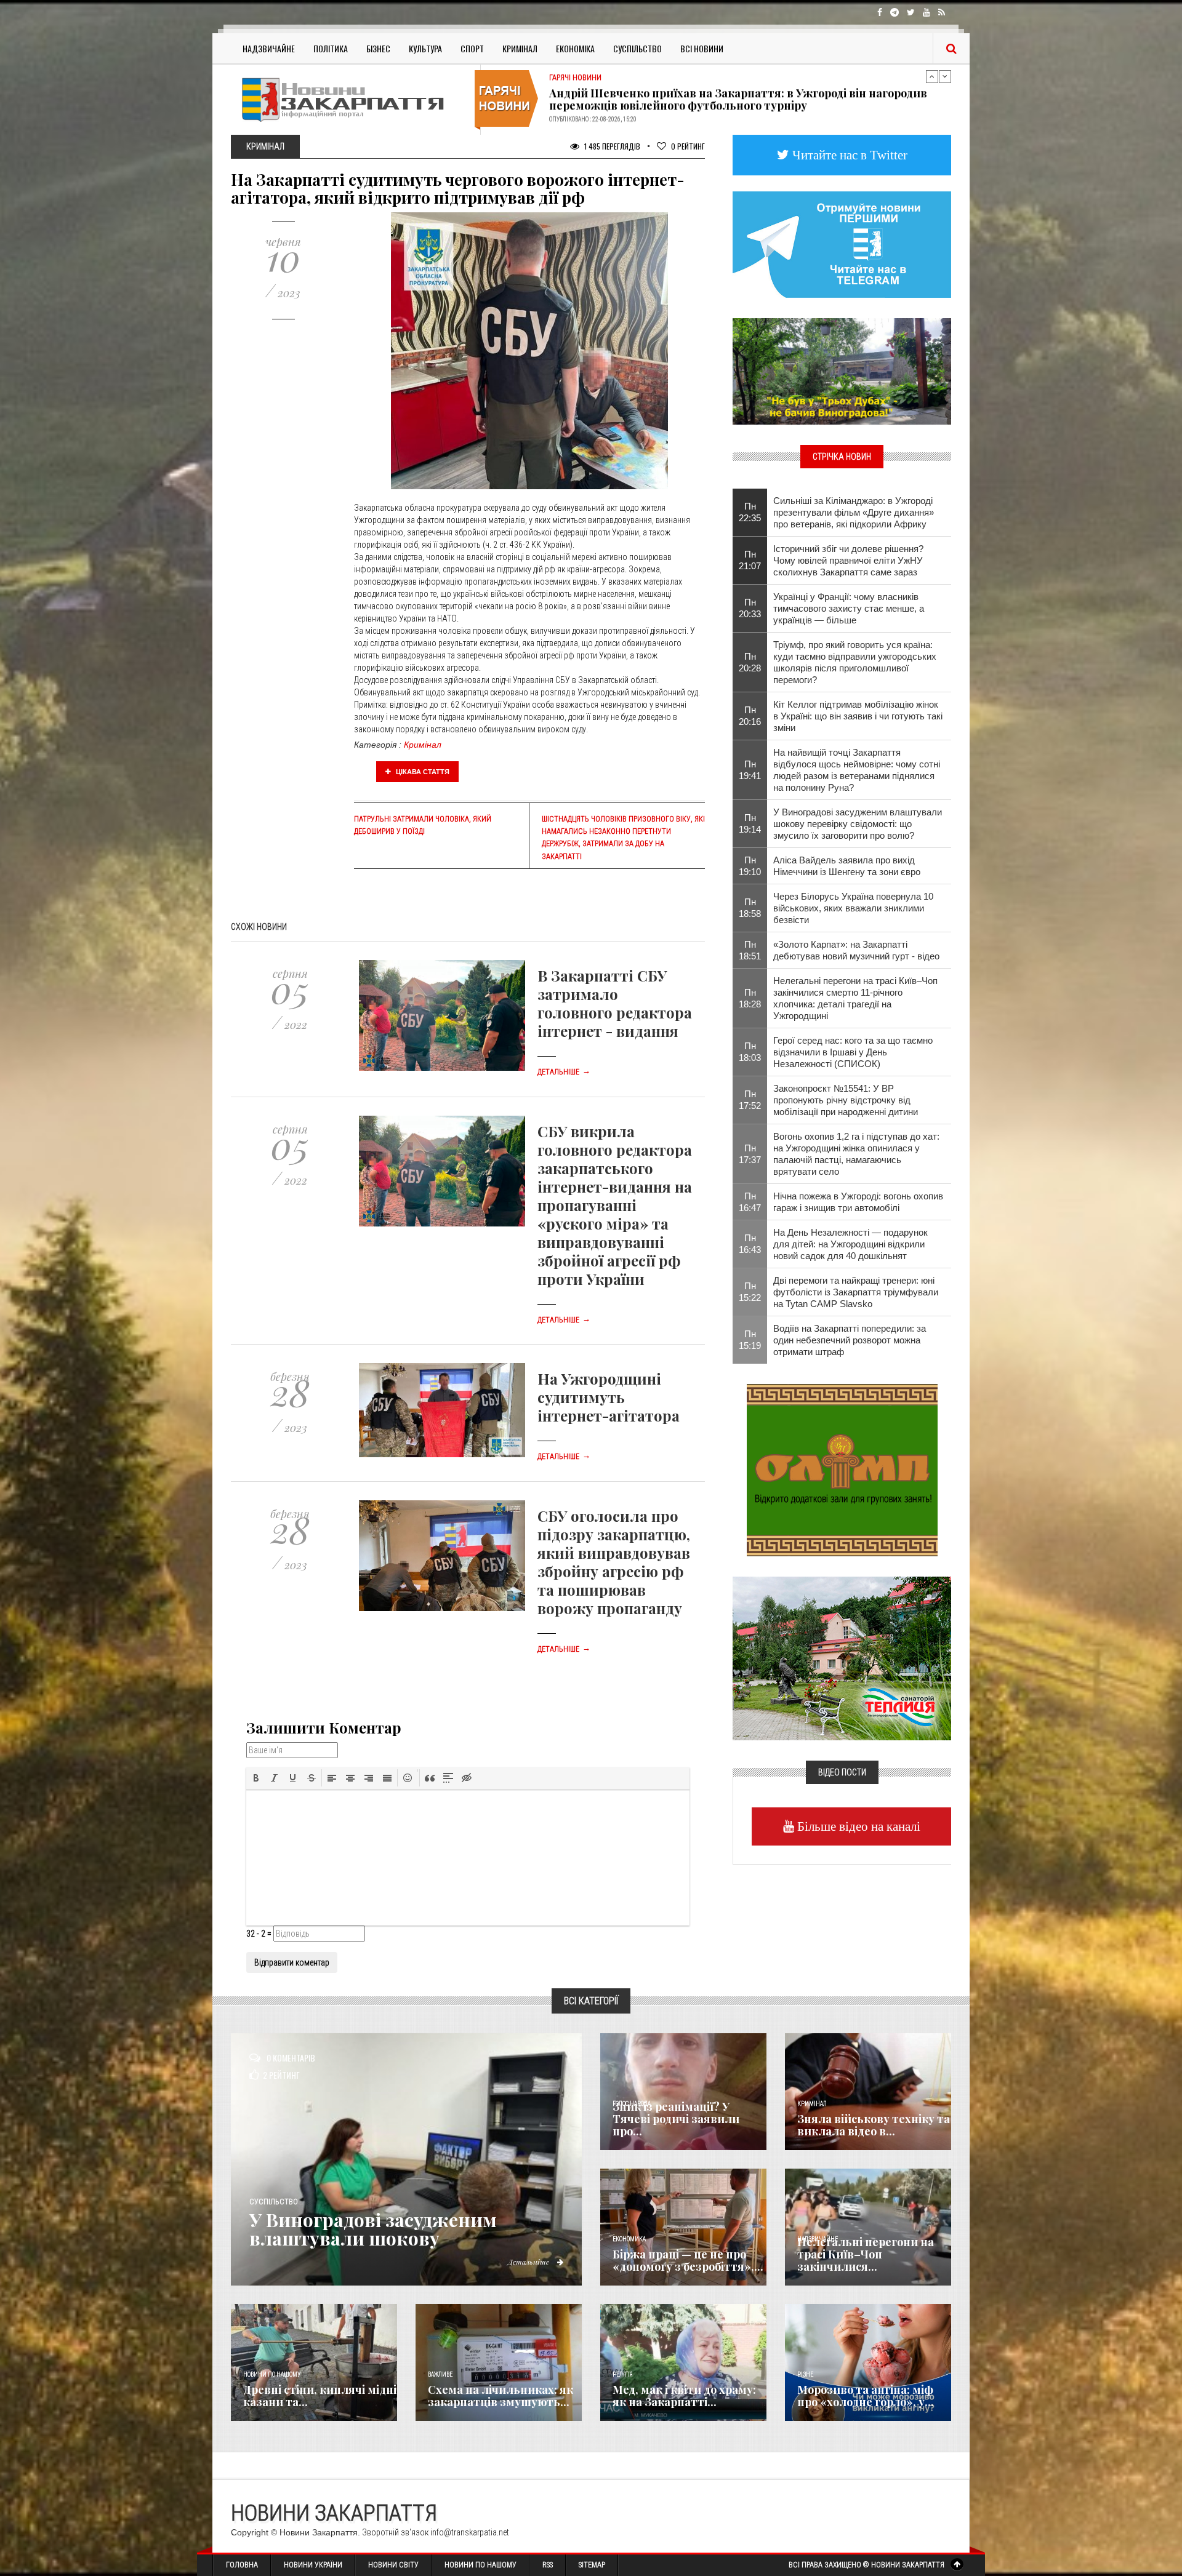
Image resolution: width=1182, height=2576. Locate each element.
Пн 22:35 (750, 512)
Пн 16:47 (750, 1202)
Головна (242, 2565)
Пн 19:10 (750, 866)
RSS (548, 2565)
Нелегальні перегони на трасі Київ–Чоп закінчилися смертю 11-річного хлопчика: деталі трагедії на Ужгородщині (855, 998)
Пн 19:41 (750, 770)
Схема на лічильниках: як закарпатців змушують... (501, 2396)
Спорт (472, 48)
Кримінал (520, 48)
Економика (629, 2239)
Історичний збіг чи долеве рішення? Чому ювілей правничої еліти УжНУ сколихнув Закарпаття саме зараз (848, 560)
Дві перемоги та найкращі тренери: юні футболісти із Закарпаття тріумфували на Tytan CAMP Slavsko (856, 1292)
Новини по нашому (272, 2374)
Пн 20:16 (750, 716)
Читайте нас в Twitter (848, 155)
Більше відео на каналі (857, 1826)
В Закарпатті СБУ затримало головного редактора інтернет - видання (615, 1003)
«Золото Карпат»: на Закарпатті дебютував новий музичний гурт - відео (856, 950)
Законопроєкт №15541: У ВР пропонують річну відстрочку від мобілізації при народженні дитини (846, 1100)
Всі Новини (702, 48)
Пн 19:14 (750, 823)
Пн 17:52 (750, 1100)
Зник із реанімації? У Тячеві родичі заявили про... (676, 2119)
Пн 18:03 (750, 1052)
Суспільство (637, 48)
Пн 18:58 (750, 908)
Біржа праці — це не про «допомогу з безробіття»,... (688, 2260)
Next (945, 76)
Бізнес (378, 48)
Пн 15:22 (750, 1292)
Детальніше (564, 1072)
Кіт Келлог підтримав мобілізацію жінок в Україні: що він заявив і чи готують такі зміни (858, 716)
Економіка (575, 48)
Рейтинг (688, 146)
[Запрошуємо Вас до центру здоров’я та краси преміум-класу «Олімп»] (842, 1469)
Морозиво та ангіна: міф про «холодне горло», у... (866, 2396)
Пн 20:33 (750, 608)
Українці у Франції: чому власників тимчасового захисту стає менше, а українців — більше (849, 608)
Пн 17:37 (750, 1154)
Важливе (440, 2374)
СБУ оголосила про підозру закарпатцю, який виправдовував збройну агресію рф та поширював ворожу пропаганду (614, 1562)
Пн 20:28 (750, 662)
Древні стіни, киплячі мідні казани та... (320, 2396)
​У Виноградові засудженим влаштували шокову (373, 2229)
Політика (331, 48)
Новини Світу (393, 2565)
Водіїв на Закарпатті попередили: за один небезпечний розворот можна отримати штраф (850, 1340)
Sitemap (592, 2565)
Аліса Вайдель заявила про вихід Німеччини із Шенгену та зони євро (847, 866)
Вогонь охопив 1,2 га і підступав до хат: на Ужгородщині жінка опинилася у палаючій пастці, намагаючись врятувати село (856, 1154)
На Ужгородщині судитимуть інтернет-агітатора (609, 1397)
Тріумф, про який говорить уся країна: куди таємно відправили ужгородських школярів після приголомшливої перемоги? (855, 662)
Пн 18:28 (750, 998)
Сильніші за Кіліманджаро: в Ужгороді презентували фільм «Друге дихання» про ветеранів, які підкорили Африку (854, 512)
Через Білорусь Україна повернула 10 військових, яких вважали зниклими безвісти (853, 908)
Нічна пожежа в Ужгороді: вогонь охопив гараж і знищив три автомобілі (858, 1202)
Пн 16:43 (750, 1244)
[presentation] (256, 1778)
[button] (256, 1778)
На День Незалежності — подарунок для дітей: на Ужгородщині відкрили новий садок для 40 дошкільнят (850, 1244)
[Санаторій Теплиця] (842, 1657)
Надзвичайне (269, 48)
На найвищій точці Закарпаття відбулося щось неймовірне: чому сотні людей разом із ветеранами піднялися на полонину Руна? (857, 770)
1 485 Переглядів (611, 146)
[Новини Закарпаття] (351, 99)
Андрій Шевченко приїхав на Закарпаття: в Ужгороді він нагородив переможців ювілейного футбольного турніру (738, 99)
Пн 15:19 (750, 1340)
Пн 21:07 (750, 560)
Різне (805, 2374)
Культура (425, 48)
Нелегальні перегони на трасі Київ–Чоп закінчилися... (866, 2254)
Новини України (313, 2565)
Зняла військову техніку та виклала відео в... (874, 2125)
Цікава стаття (422, 772)
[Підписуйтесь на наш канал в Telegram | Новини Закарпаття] (842, 244)
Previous (932, 76)
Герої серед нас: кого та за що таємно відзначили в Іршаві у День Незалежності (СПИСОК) (853, 1052)
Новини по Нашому (480, 2565)
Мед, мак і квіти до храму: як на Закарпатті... (684, 2396)
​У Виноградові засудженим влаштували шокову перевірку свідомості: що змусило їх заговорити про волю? (858, 824)
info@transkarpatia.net (470, 2532)
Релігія (623, 2374)
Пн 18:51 (750, 950)
